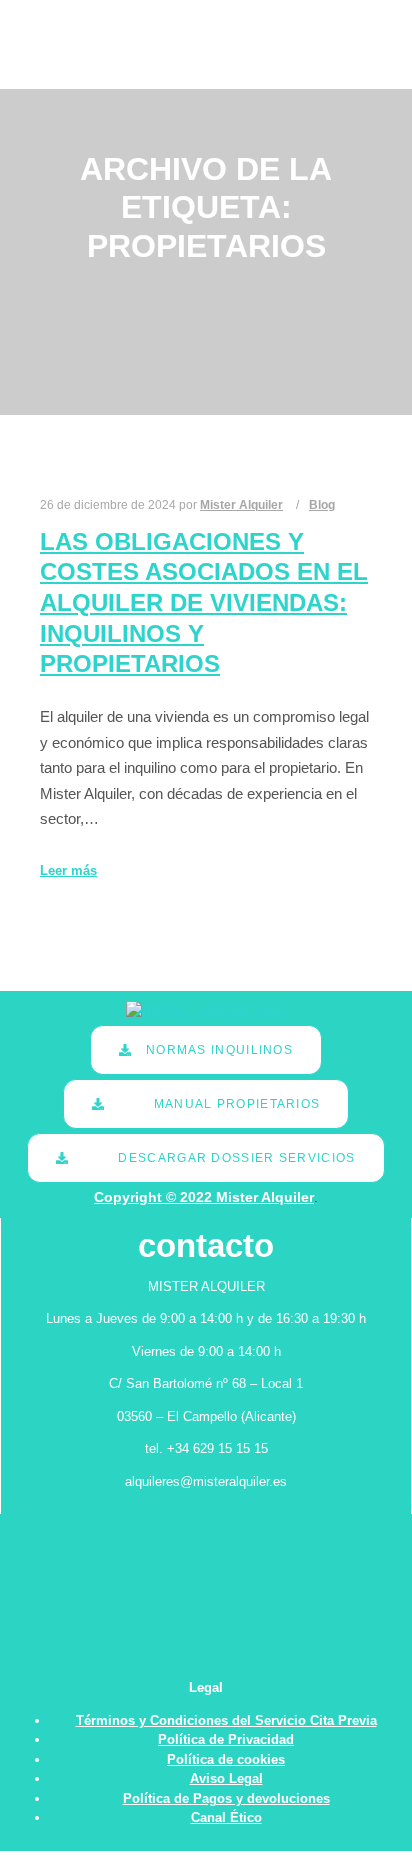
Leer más (68, 870)
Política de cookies (226, 1759)
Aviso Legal (226, 1778)
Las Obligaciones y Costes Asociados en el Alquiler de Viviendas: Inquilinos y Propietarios (204, 603)
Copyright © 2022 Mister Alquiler (204, 1197)
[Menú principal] (315, 67)
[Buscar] (315, 22)
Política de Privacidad (226, 1739)
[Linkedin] (359, 45)
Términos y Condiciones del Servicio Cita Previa (226, 1720)
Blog (322, 504)
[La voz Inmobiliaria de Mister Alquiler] (91, 44)
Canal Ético (226, 1817)
